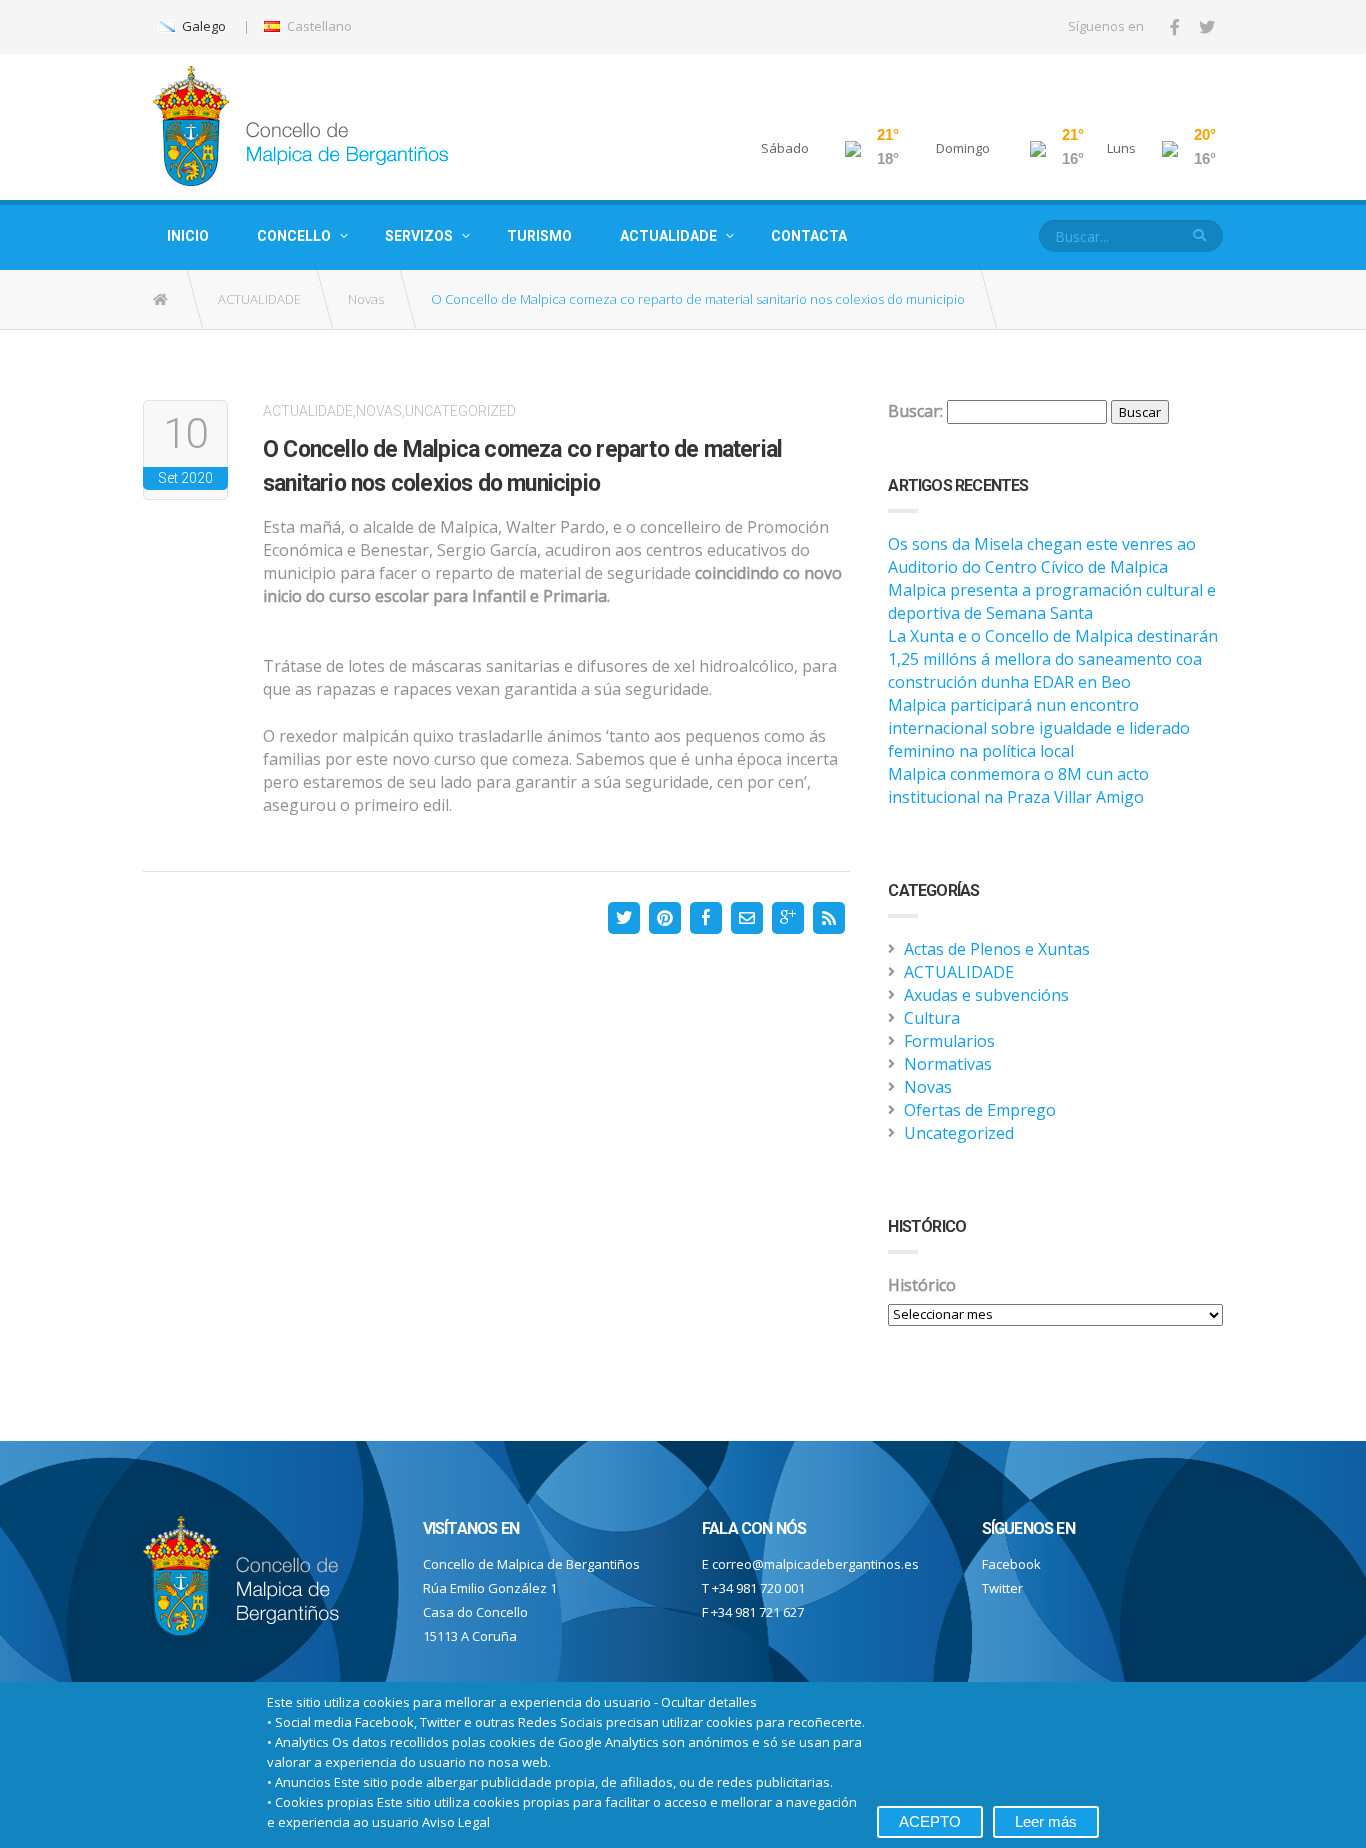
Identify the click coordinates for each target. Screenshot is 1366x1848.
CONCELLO (294, 236)
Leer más (1046, 1821)
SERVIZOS (419, 236)
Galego (202, 26)
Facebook (1011, 1564)
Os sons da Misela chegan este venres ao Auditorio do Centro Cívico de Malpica (1042, 555)
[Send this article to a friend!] (747, 918)
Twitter (1002, 1588)
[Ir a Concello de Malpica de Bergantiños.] (162, 299)
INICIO (188, 236)
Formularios (949, 1041)
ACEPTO (930, 1821)
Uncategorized (460, 411)
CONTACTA (809, 236)
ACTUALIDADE (668, 236)
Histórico (922, 1285)
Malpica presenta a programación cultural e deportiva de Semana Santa (1052, 601)
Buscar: (915, 411)
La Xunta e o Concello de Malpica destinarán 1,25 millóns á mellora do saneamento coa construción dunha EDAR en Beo (1053, 659)
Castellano (318, 26)
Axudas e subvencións (986, 995)
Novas (366, 299)
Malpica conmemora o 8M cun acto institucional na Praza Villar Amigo (1018, 785)
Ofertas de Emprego (980, 1110)
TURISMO (539, 236)
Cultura (932, 1018)
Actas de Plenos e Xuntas (997, 949)
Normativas (948, 1064)
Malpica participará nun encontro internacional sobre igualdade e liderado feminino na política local (1039, 728)
